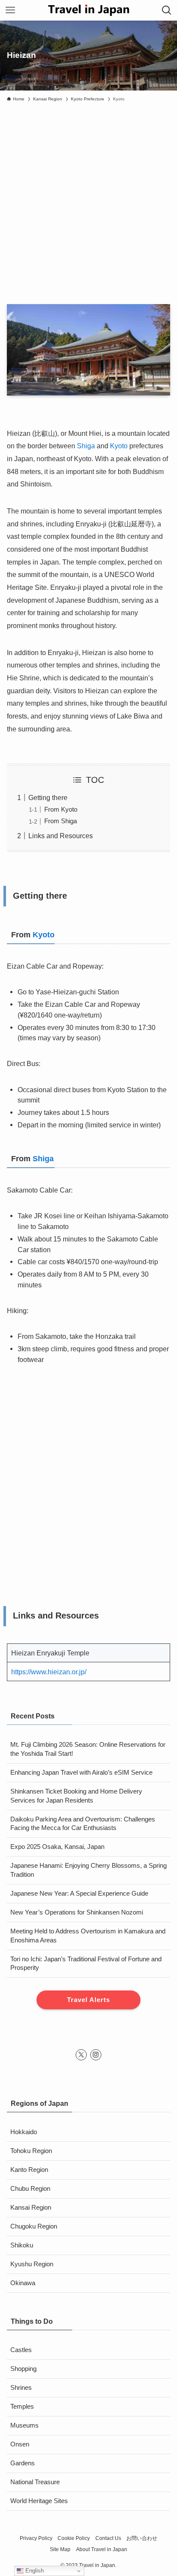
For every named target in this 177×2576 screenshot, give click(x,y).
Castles (21, 2350)
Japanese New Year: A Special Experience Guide (79, 1893)
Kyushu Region (32, 2264)
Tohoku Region (31, 2151)
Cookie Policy (74, 2538)
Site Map (60, 2549)
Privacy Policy (36, 2538)
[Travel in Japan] (88, 10)
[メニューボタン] (10, 10)
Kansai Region (31, 2208)
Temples (22, 2407)
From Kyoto (61, 809)
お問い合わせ (142, 2538)
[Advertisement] (88, 199)
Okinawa (23, 2283)
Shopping (23, 2369)
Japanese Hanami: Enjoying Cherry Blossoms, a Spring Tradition (88, 1870)
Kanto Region (29, 2170)
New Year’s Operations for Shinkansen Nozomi (77, 1912)
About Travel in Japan (102, 2549)
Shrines (21, 2388)
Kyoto (119, 446)
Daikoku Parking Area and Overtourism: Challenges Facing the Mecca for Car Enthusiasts (83, 1824)
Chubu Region (30, 2189)
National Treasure (35, 2482)
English (34, 2571)
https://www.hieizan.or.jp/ (49, 1672)
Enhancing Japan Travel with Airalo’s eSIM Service (81, 1773)
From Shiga (61, 821)
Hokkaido (24, 2132)
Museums (24, 2425)
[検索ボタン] (167, 10)
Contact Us (108, 2538)
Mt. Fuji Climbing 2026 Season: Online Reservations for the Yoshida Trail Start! (88, 1749)
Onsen (20, 2444)
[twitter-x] (81, 2055)
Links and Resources (61, 836)
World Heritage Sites (39, 2501)
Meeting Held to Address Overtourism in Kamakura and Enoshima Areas (88, 1936)
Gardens (23, 2463)
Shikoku (22, 2245)
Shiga (86, 446)
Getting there (48, 797)
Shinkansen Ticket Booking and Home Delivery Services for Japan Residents (76, 1796)
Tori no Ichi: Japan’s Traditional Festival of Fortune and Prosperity (86, 1964)
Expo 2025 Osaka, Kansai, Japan (57, 1847)
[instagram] (96, 2055)
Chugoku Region (34, 2226)
